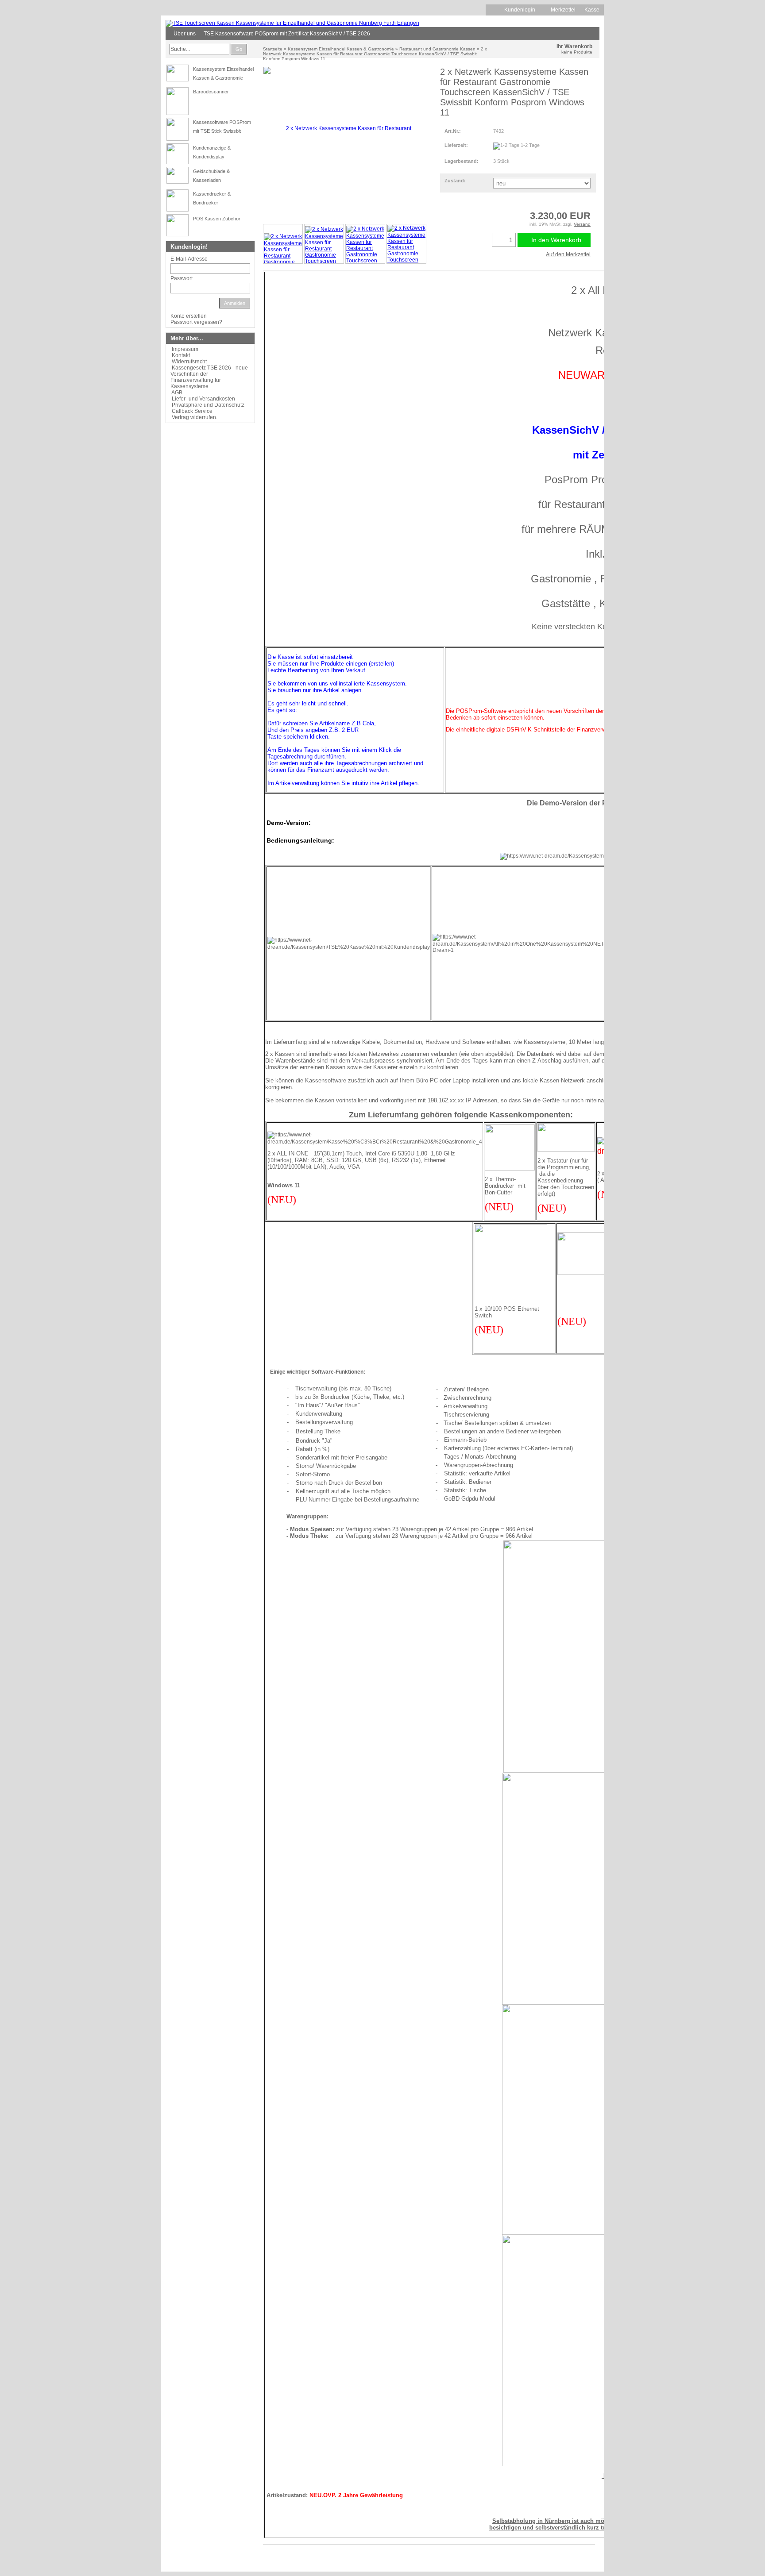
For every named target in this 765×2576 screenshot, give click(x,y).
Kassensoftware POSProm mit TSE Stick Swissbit (222, 127)
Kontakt (181, 355)
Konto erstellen (189, 316)
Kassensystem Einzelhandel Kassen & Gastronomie (341, 49)
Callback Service (192, 411)
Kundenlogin (523, 10)
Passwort (182, 278)
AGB (177, 393)
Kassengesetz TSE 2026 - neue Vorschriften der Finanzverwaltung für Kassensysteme (209, 377)
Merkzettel (563, 10)
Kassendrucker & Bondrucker (212, 198)
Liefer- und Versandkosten (203, 399)
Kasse (592, 10)
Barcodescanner (211, 92)
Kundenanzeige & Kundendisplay (212, 152)
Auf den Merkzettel (568, 254)
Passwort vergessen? (196, 322)
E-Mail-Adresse (189, 259)
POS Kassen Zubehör (217, 219)
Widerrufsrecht (189, 362)
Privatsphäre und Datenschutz (208, 405)
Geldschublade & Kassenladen (211, 176)
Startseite (273, 49)
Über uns (185, 34)
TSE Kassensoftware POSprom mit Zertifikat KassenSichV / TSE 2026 (287, 34)
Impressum (185, 349)
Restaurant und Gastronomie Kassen (437, 49)
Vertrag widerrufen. (195, 417)
